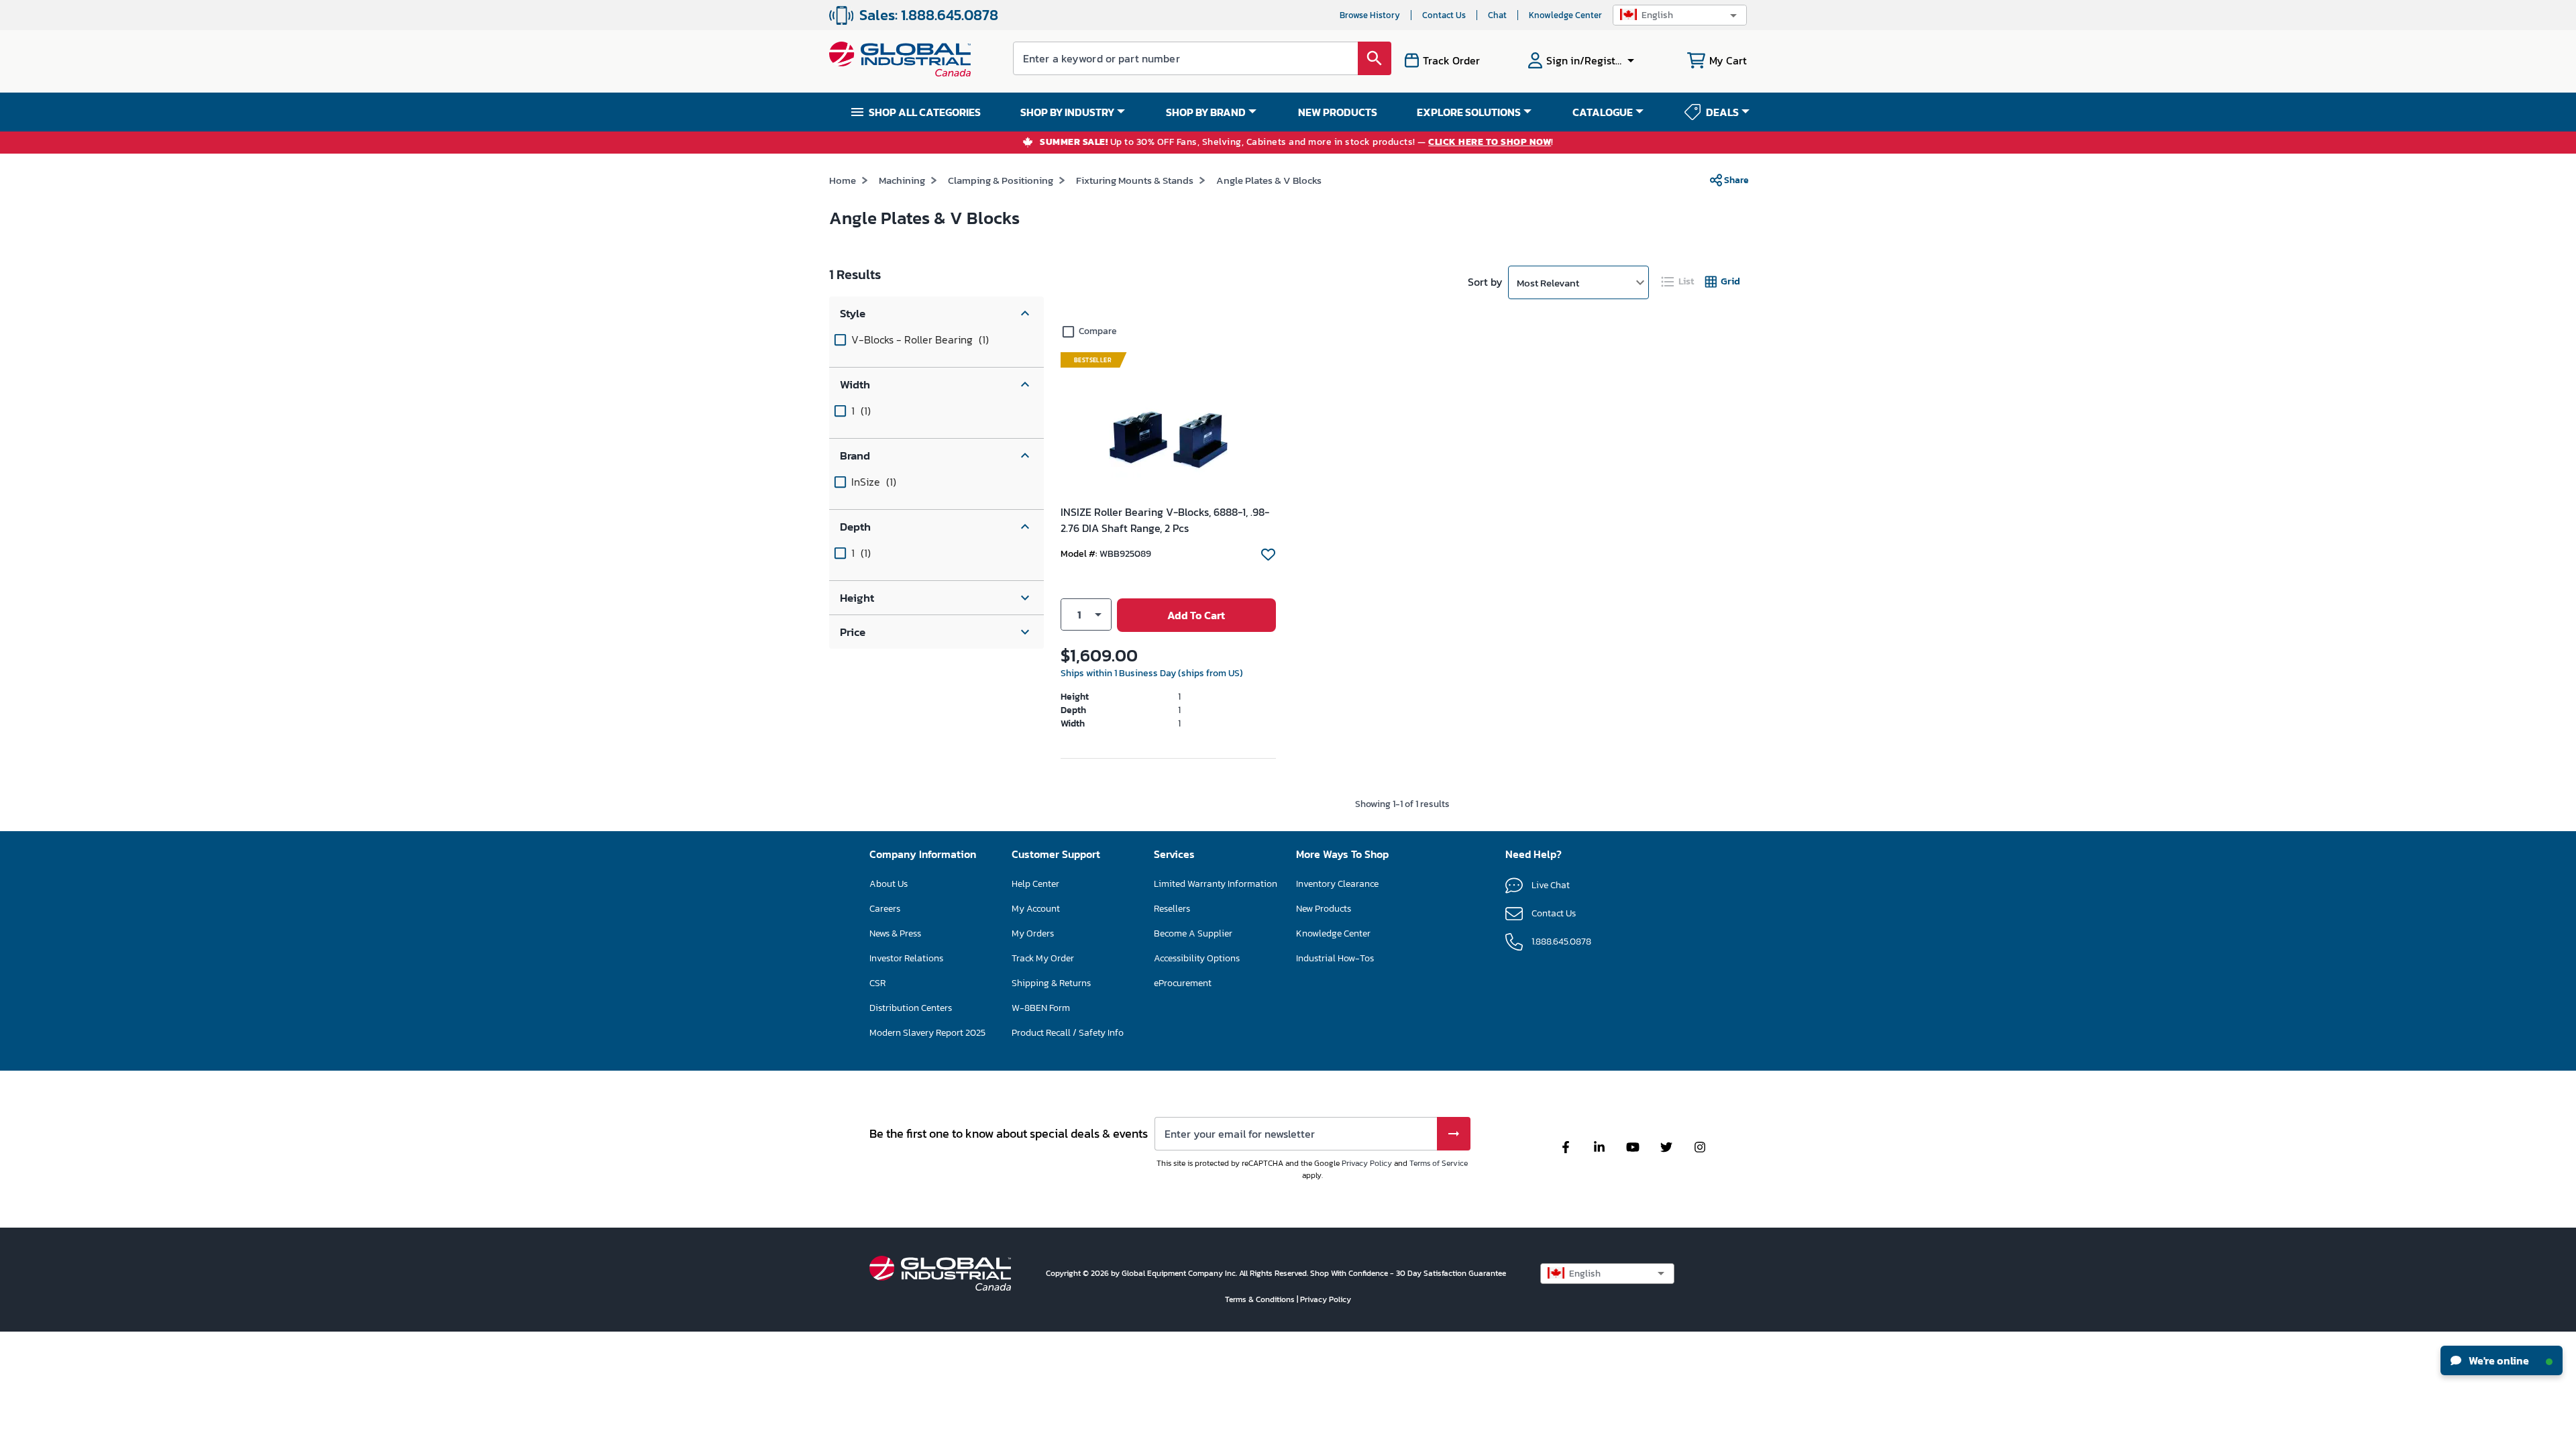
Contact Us (1444, 15)
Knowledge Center (1565, 15)
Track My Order (1043, 958)
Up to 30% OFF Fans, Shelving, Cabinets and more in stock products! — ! (1297, 143)
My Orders (1033, 933)
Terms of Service (1439, 1163)
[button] (1680, 15)
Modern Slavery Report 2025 (927, 1033)
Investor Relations (906, 958)
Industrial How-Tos (1335, 958)
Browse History (1370, 15)
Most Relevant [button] (1548, 283)
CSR (877, 983)
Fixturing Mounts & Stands (1135, 180)
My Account (1036, 909)
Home (843, 180)
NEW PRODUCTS (1338, 112)
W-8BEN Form (1041, 1008)
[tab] (1678, 281)
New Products (1324, 909)
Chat (1497, 15)
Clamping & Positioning (1001, 180)
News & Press (895, 933)
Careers (885, 909)
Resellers (1172, 909)
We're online (2498, 1360)
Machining (902, 180)
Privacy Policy (1367, 1163)
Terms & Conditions (1261, 1299)
